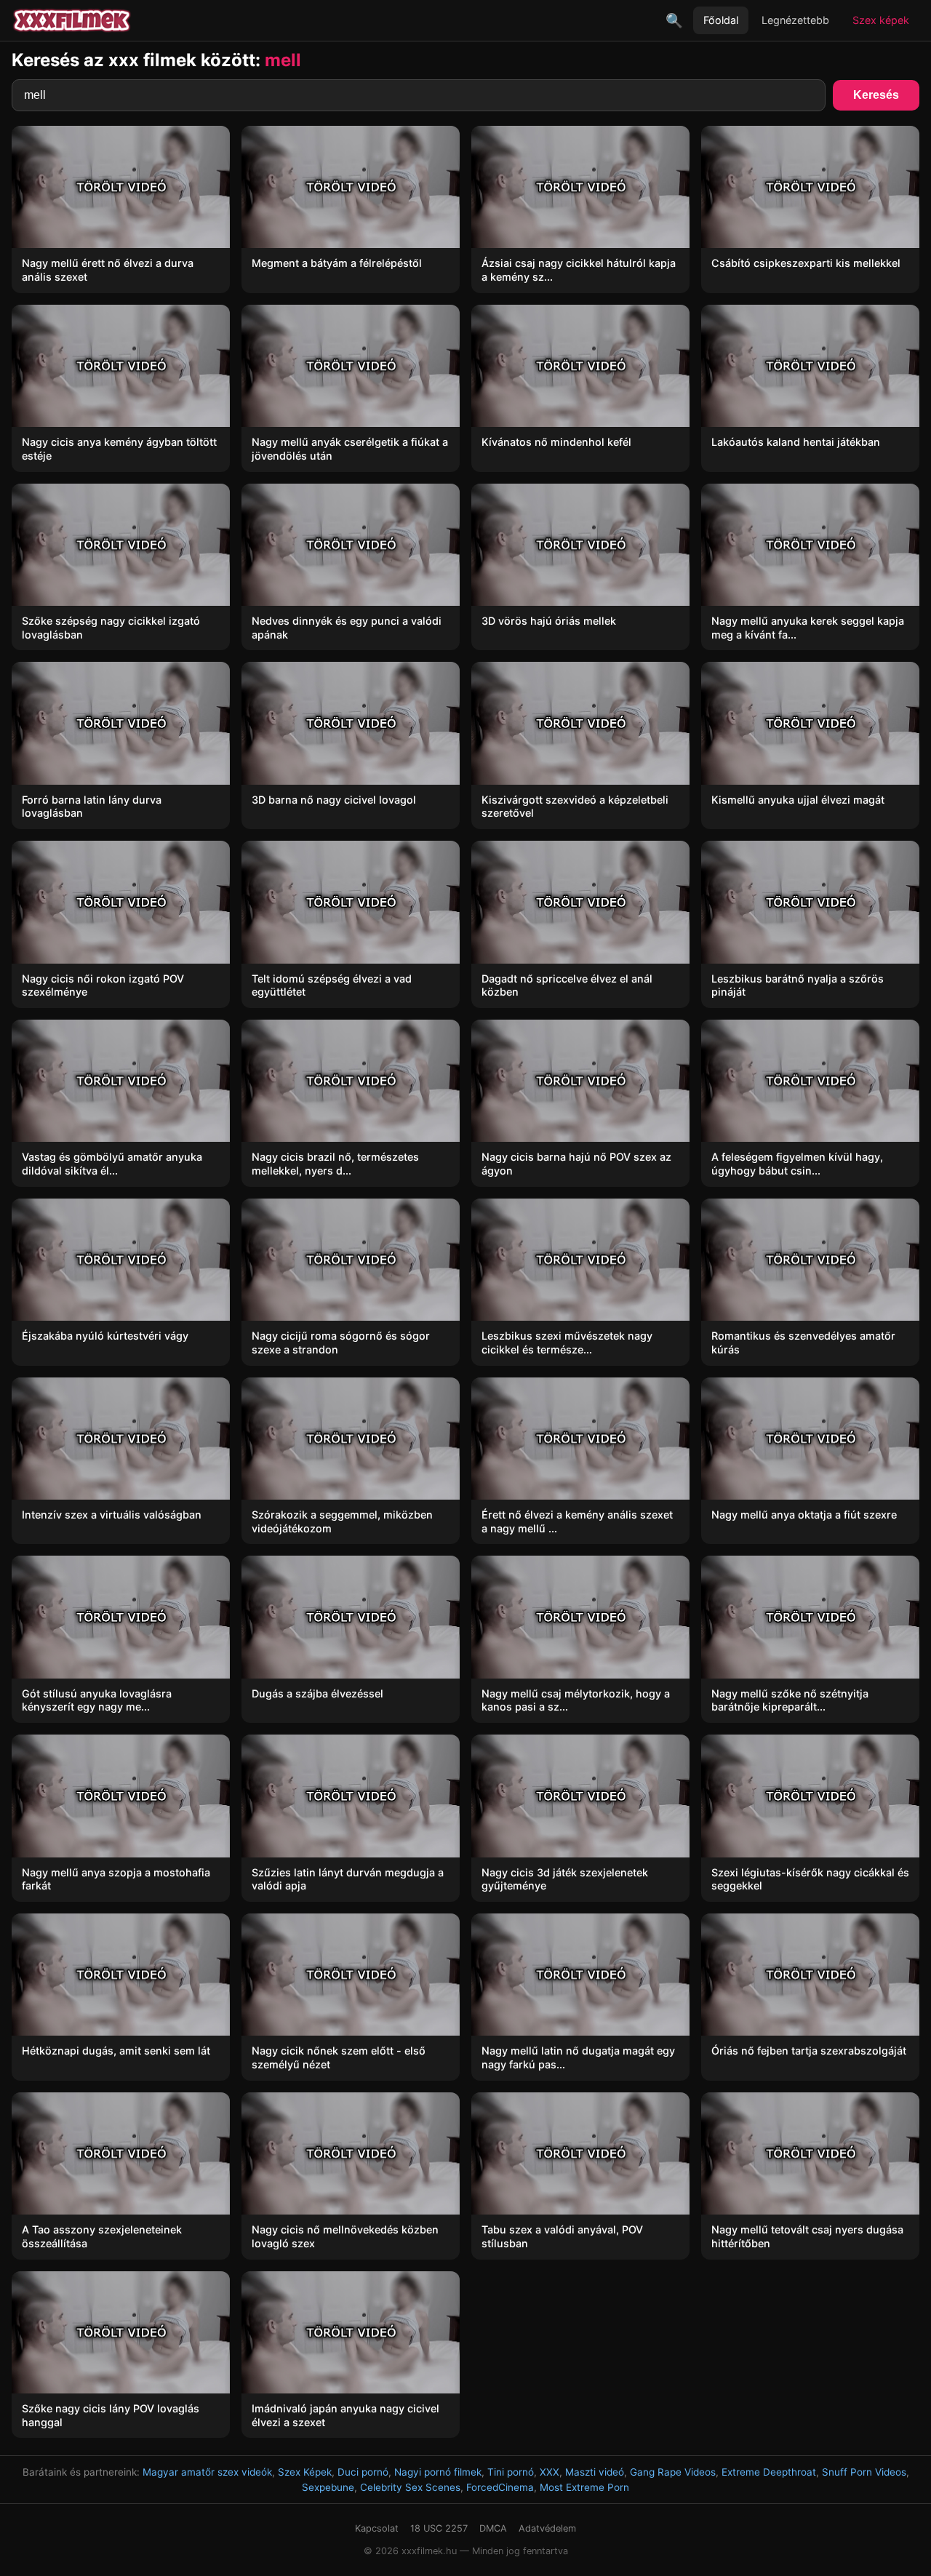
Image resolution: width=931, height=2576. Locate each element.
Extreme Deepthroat (769, 2472)
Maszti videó (595, 2472)
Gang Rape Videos (673, 2472)
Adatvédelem (547, 2528)
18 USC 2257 (439, 2528)
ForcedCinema (500, 2487)
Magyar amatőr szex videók (207, 2472)
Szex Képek (305, 2472)
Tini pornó (511, 2472)
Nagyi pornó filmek (438, 2472)
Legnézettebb (795, 20)
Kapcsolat (377, 2528)
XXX (550, 2472)
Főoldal (721, 20)
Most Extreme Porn (584, 2487)
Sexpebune (328, 2487)
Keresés (876, 95)
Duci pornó (363, 2472)
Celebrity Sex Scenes (410, 2487)
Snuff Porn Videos (864, 2472)
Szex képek (881, 20)
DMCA (493, 2528)
